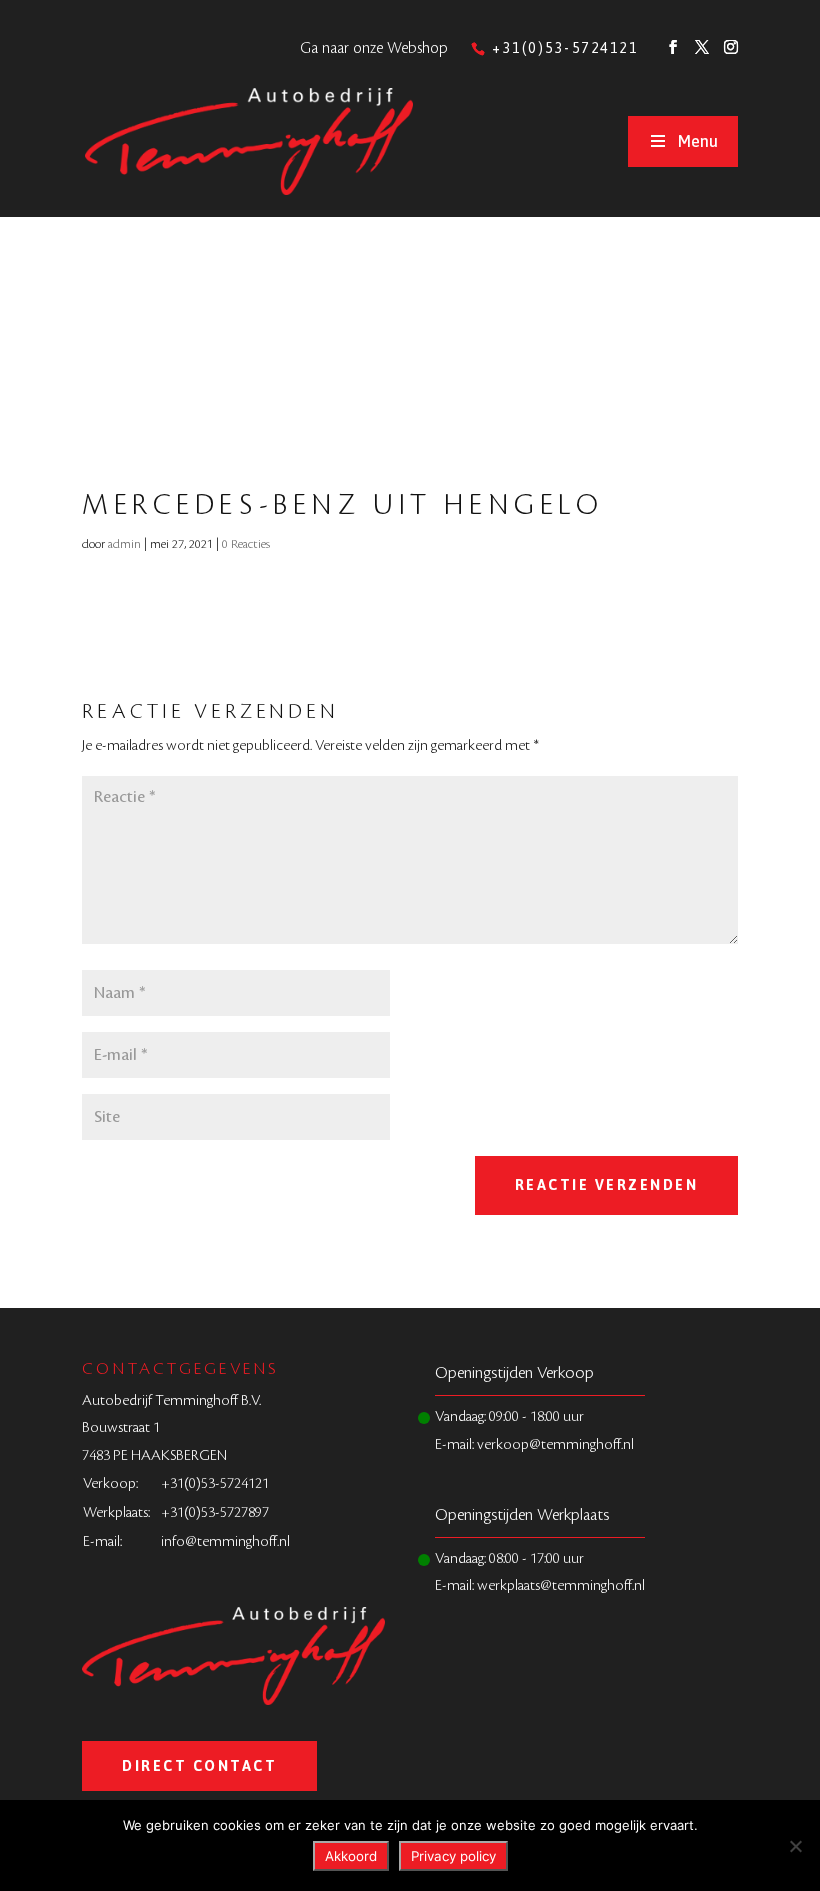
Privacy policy (453, 1856)
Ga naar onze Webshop (374, 48)
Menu (698, 141)
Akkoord (351, 1856)
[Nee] (795, 1846)
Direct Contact (199, 1766)
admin (124, 544)
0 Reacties (246, 544)
